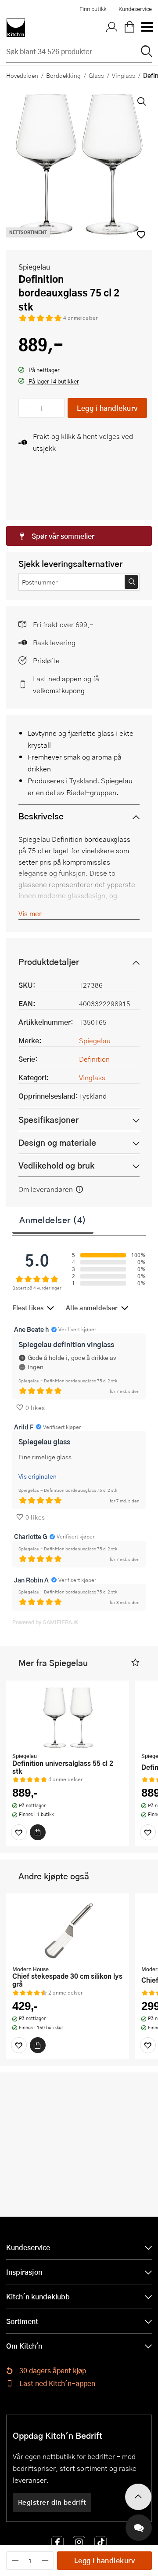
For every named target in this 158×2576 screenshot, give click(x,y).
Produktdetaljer (49, 962)
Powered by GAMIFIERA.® (45, 1622)
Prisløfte (46, 660)
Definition (94, 1059)
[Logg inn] (112, 28)
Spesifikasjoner (48, 1120)
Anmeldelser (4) (53, 1220)
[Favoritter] (19, 1832)
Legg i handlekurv (107, 408)
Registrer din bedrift (52, 2502)
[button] (49, 382)
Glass (96, 75)
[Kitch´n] (16, 28)
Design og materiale (57, 1142)
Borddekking (63, 75)
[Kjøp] (38, 1832)
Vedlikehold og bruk (56, 1165)
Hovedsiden (22, 75)
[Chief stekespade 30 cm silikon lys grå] (68, 1930)
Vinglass (124, 75)
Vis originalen (38, 1476)
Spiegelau (34, 267)
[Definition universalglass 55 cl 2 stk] (68, 1717)
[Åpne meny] (147, 28)
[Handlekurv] (129, 28)
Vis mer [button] (30, 913)
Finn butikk (93, 9)
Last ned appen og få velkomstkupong (66, 684)
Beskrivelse (41, 816)
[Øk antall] (56, 408)
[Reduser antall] (27, 408)
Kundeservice (135, 9)
